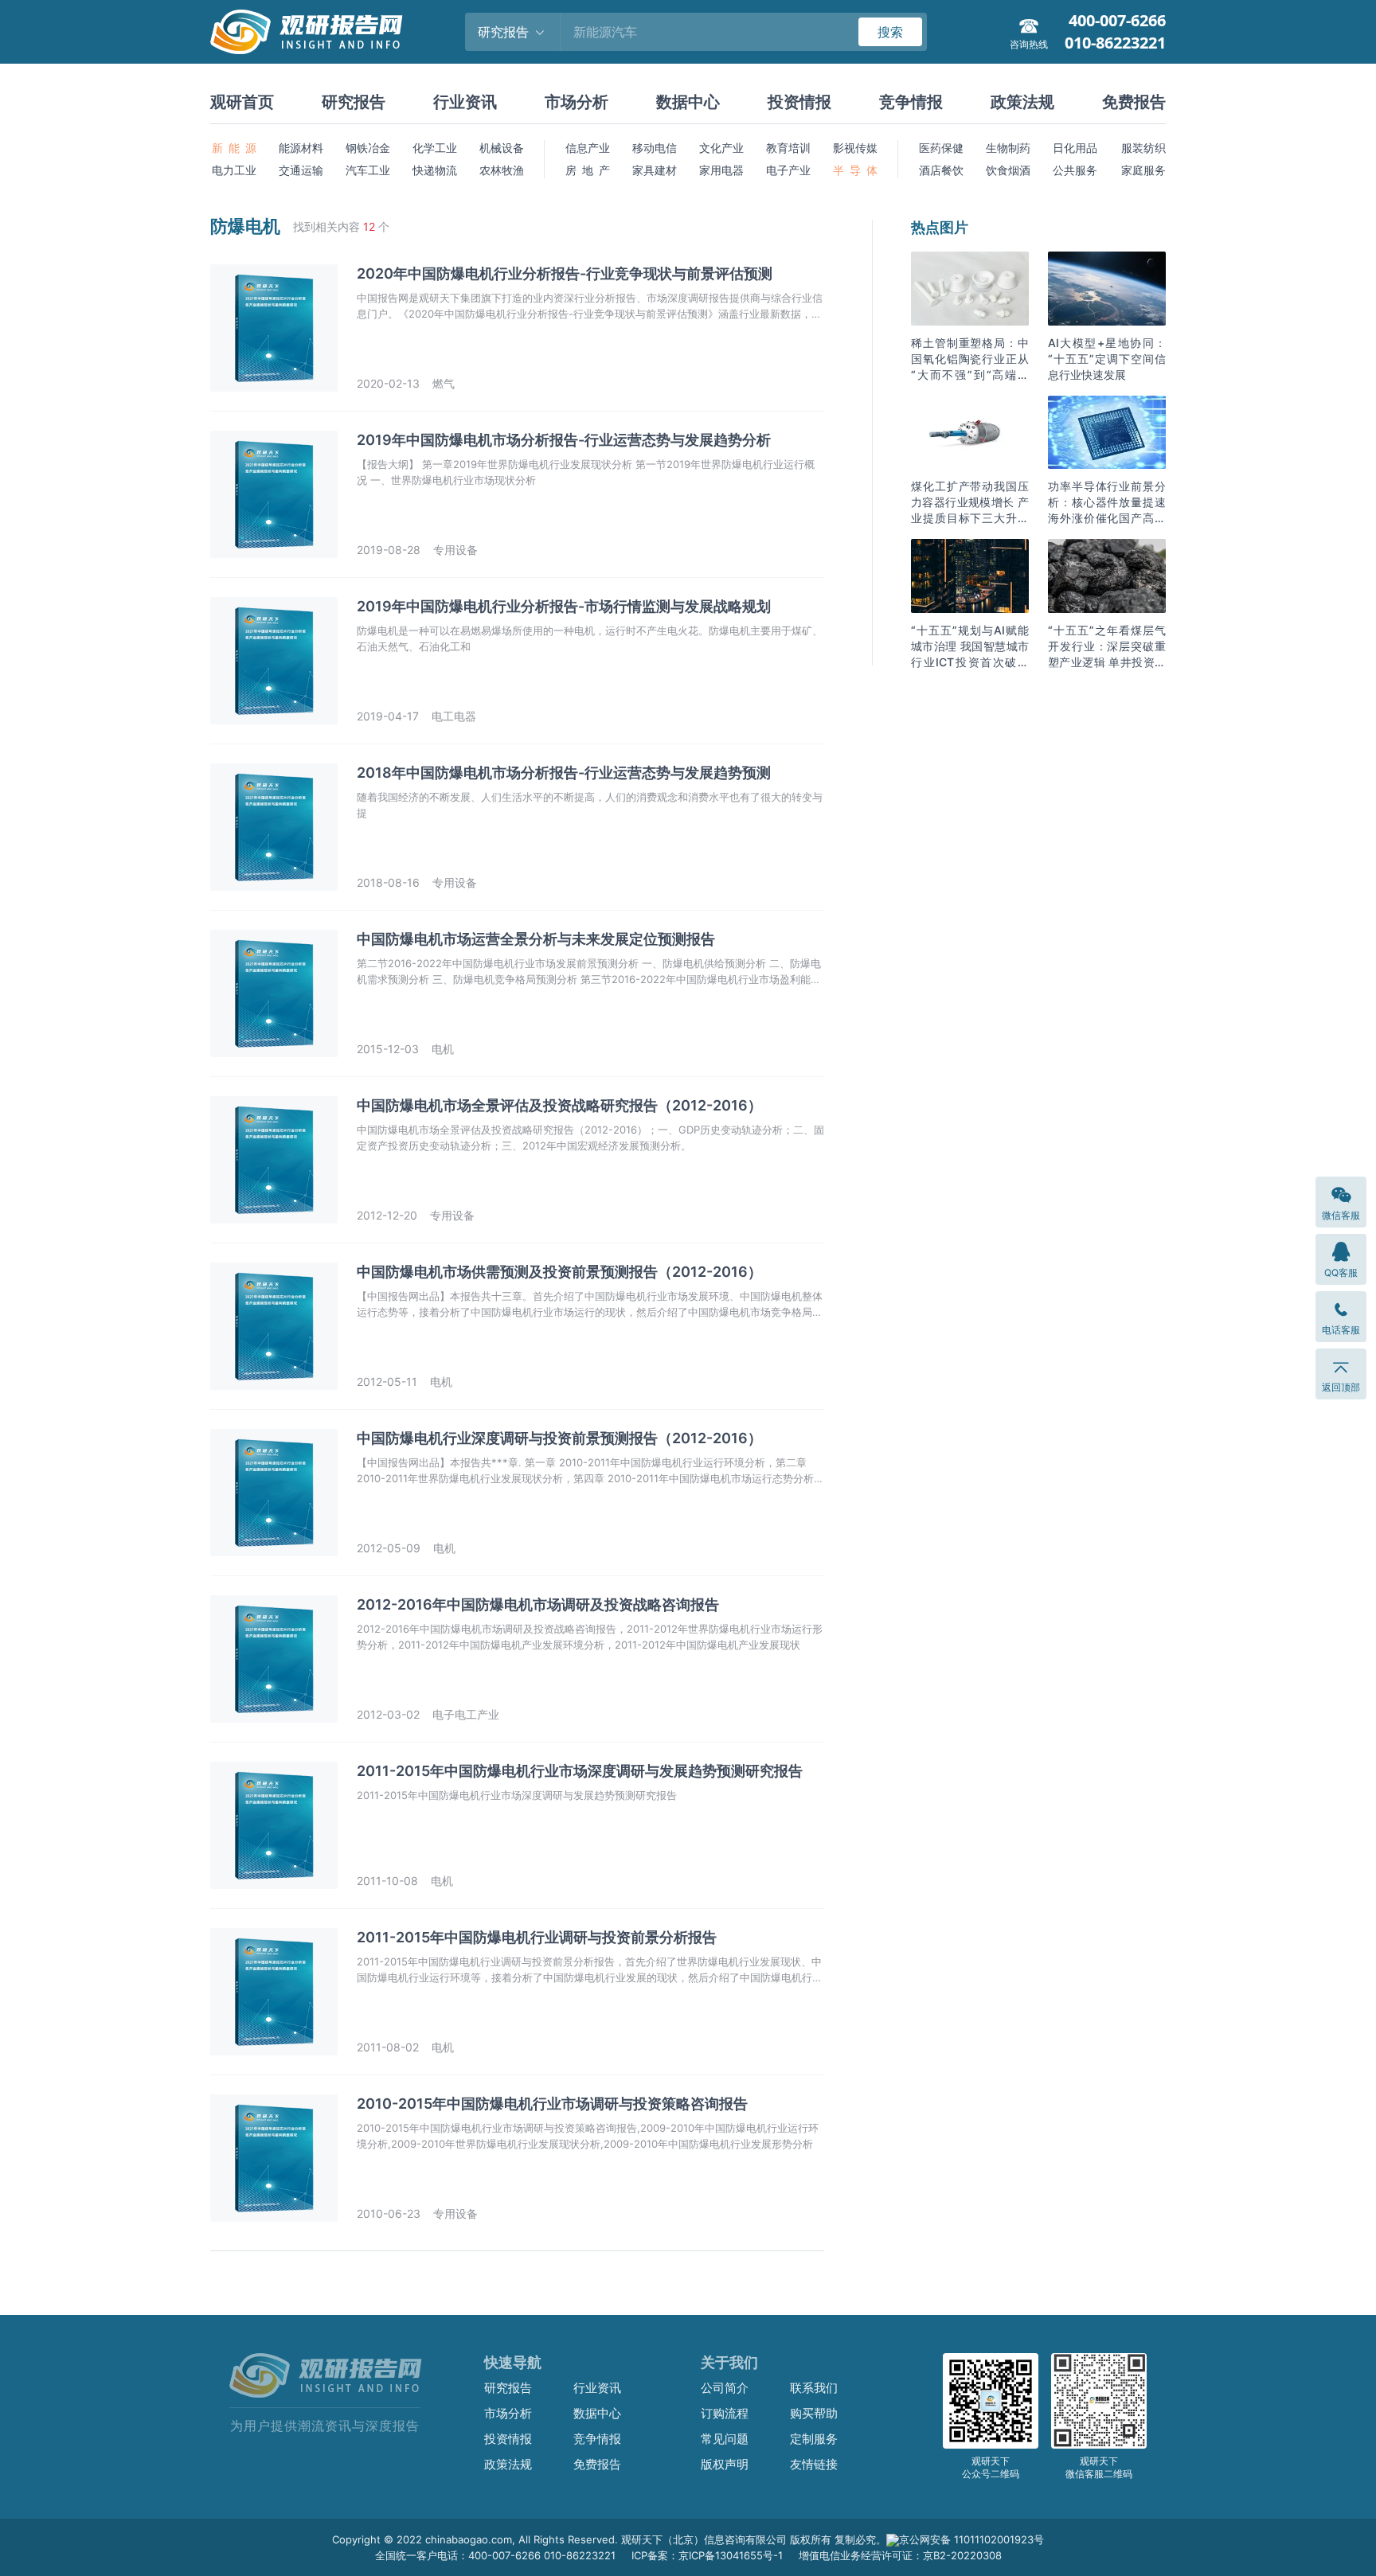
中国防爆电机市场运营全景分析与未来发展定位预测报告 (536, 939)
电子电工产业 (466, 1714)
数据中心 (688, 102)
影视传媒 (855, 148)
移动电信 (655, 148)
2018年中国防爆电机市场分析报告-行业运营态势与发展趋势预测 (564, 773)
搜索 (890, 32)
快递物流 (435, 170)
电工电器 (454, 716)
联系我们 (814, 2388)
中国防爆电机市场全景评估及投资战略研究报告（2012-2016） (559, 1105)
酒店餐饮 (941, 170)
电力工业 (234, 170)
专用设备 (455, 550)
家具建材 (655, 170)
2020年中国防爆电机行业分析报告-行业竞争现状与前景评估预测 (565, 273)
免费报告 (1134, 102)
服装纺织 (1143, 148)
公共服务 (1075, 170)
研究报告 (354, 102)
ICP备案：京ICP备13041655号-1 (707, 2555)
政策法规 (1022, 102)
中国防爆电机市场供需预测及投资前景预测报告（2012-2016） (559, 1272)
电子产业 (788, 170)
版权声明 (725, 2464)
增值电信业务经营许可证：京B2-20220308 (900, 2555)
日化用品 (1075, 148)
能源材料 (301, 148)
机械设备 (502, 148)
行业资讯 (465, 102)
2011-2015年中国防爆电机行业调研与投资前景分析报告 (537, 1937)
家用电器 (721, 170)
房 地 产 (588, 170)
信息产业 (588, 148)
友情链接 (814, 2464)
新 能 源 (234, 148)
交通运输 (301, 170)
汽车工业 (368, 170)
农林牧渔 (502, 170)
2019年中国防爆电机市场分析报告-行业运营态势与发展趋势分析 (564, 440)
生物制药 (1008, 148)
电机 (443, 1049)
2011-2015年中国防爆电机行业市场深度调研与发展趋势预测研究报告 (580, 1771)
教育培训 (788, 148)
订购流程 (725, 2413)
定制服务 (814, 2439)
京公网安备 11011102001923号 (971, 2539)
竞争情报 (911, 102)
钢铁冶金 (368, 148)
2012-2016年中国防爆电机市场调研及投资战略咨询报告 (538, 1604)
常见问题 (725, 2439)
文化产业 (721, 148)
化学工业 (435, 148)
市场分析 (577, 102)
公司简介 (725, 2388)
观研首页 (242, 102)
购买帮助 (814, 2413)
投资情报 (799, 102)
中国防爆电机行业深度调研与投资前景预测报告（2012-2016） (559, 1438)
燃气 (444, 383)
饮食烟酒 (1008, 170)
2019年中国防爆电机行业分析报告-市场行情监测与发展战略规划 (564, 606)
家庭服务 (1143, 170)
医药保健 (941, 148)
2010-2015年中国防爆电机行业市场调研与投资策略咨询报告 (552, 2104)
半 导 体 (855, 170)
